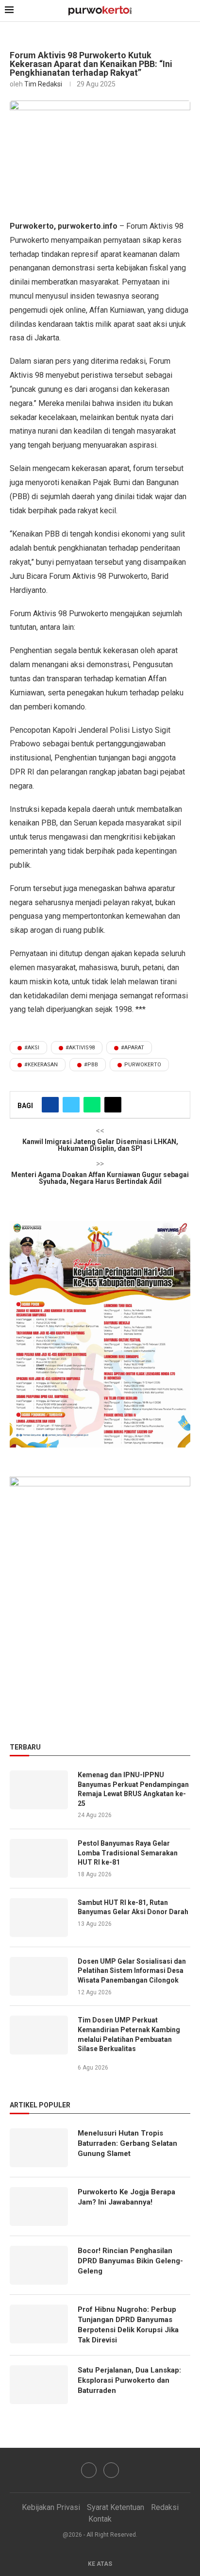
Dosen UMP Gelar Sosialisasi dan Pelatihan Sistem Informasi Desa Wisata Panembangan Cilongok (132, 1971)
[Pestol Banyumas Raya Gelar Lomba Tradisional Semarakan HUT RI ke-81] (39, 1858)
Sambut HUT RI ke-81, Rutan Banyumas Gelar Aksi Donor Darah (133, 1907)
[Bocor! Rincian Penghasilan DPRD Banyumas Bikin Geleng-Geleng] (39, 2265)
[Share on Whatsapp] (92, 1105)
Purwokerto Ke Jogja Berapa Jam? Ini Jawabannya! (126, 2197)
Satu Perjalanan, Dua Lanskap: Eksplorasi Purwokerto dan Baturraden (129, 2380)
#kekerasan (41, 1065)
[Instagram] (111, 2470)
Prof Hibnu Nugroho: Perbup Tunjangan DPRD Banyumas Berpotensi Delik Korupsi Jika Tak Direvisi (128, 2325)
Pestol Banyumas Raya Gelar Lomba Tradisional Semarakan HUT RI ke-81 (128, 1853)
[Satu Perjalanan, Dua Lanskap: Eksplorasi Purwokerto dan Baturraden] (39, 2385)
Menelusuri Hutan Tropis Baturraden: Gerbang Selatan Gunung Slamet (127, 2143)
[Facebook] (89, 2470)
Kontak (100, 2519)
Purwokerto (143, 1065)
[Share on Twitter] (71, 1105)
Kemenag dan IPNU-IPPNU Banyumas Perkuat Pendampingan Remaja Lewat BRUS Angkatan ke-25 (133, 1789)
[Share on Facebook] (50, 1105)
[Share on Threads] (113, 1105)
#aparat (133, 1048)
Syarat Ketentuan (116, 2507)
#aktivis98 (80, 1048)
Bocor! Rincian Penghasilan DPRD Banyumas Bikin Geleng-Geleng (130, 2261)
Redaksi (165, 2507)
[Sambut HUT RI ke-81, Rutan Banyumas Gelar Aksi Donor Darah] (39, 1918)
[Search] (190, 11)
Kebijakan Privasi (51, 2507)
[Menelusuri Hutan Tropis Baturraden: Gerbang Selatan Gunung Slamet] (39, 2148)
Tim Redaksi (43, 84)
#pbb (91, 1065)
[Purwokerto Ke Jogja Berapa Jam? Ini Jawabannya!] (39, 2206)
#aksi (32, 1048)
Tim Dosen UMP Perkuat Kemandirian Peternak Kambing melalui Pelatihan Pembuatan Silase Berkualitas (129, 2034)
